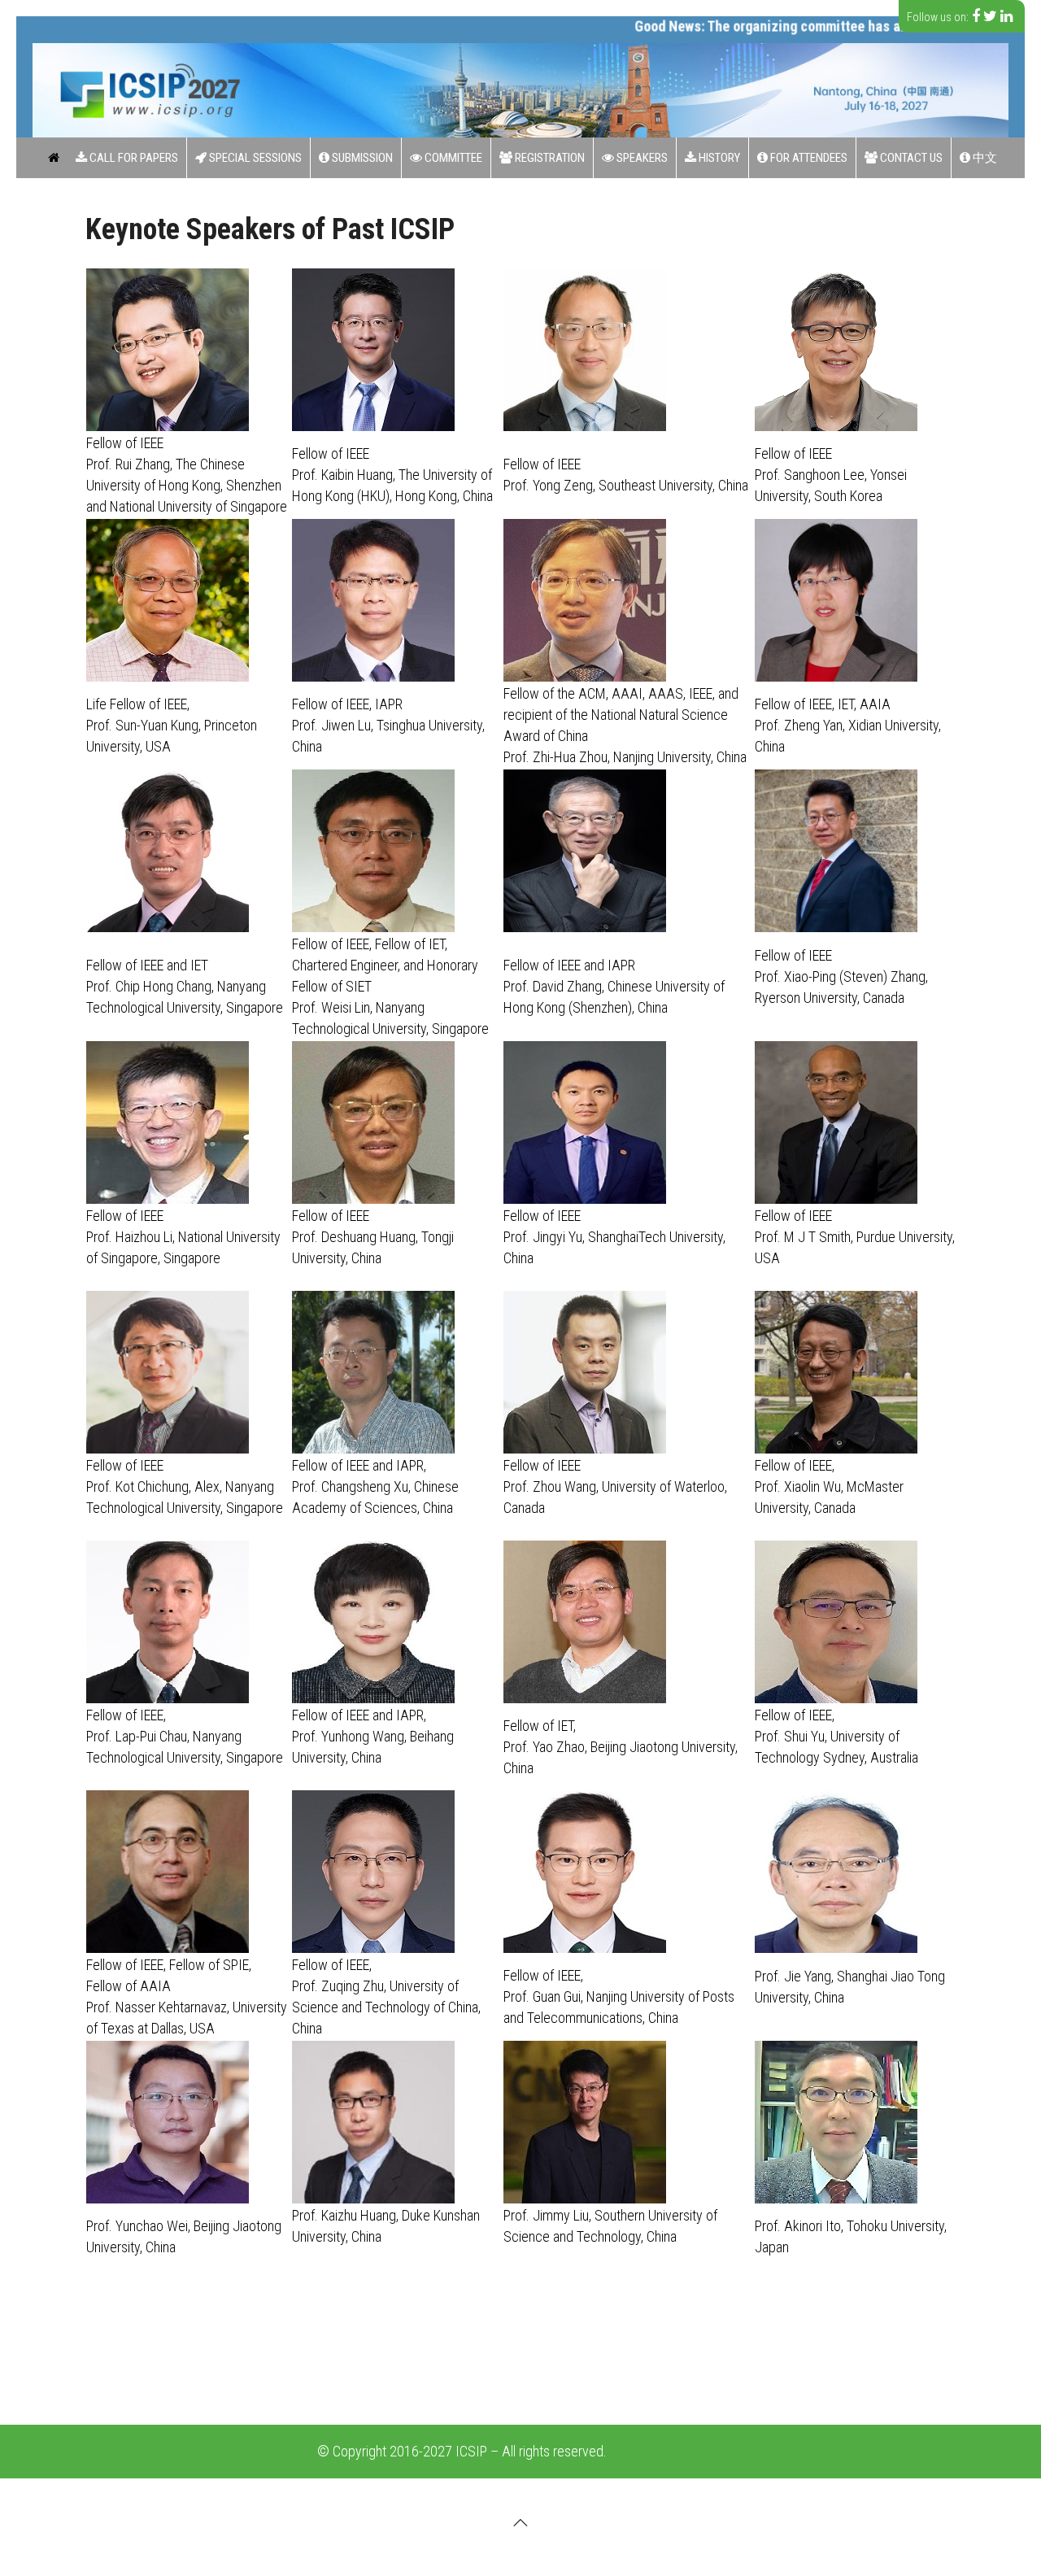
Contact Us (910, 158)
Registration (549, 158)
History (718, 158)
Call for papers (133, 158)
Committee (452, 158)
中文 (984, 158)
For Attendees (808, 158)
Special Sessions (254, 158)
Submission (361, 158)
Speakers (641, 158)
